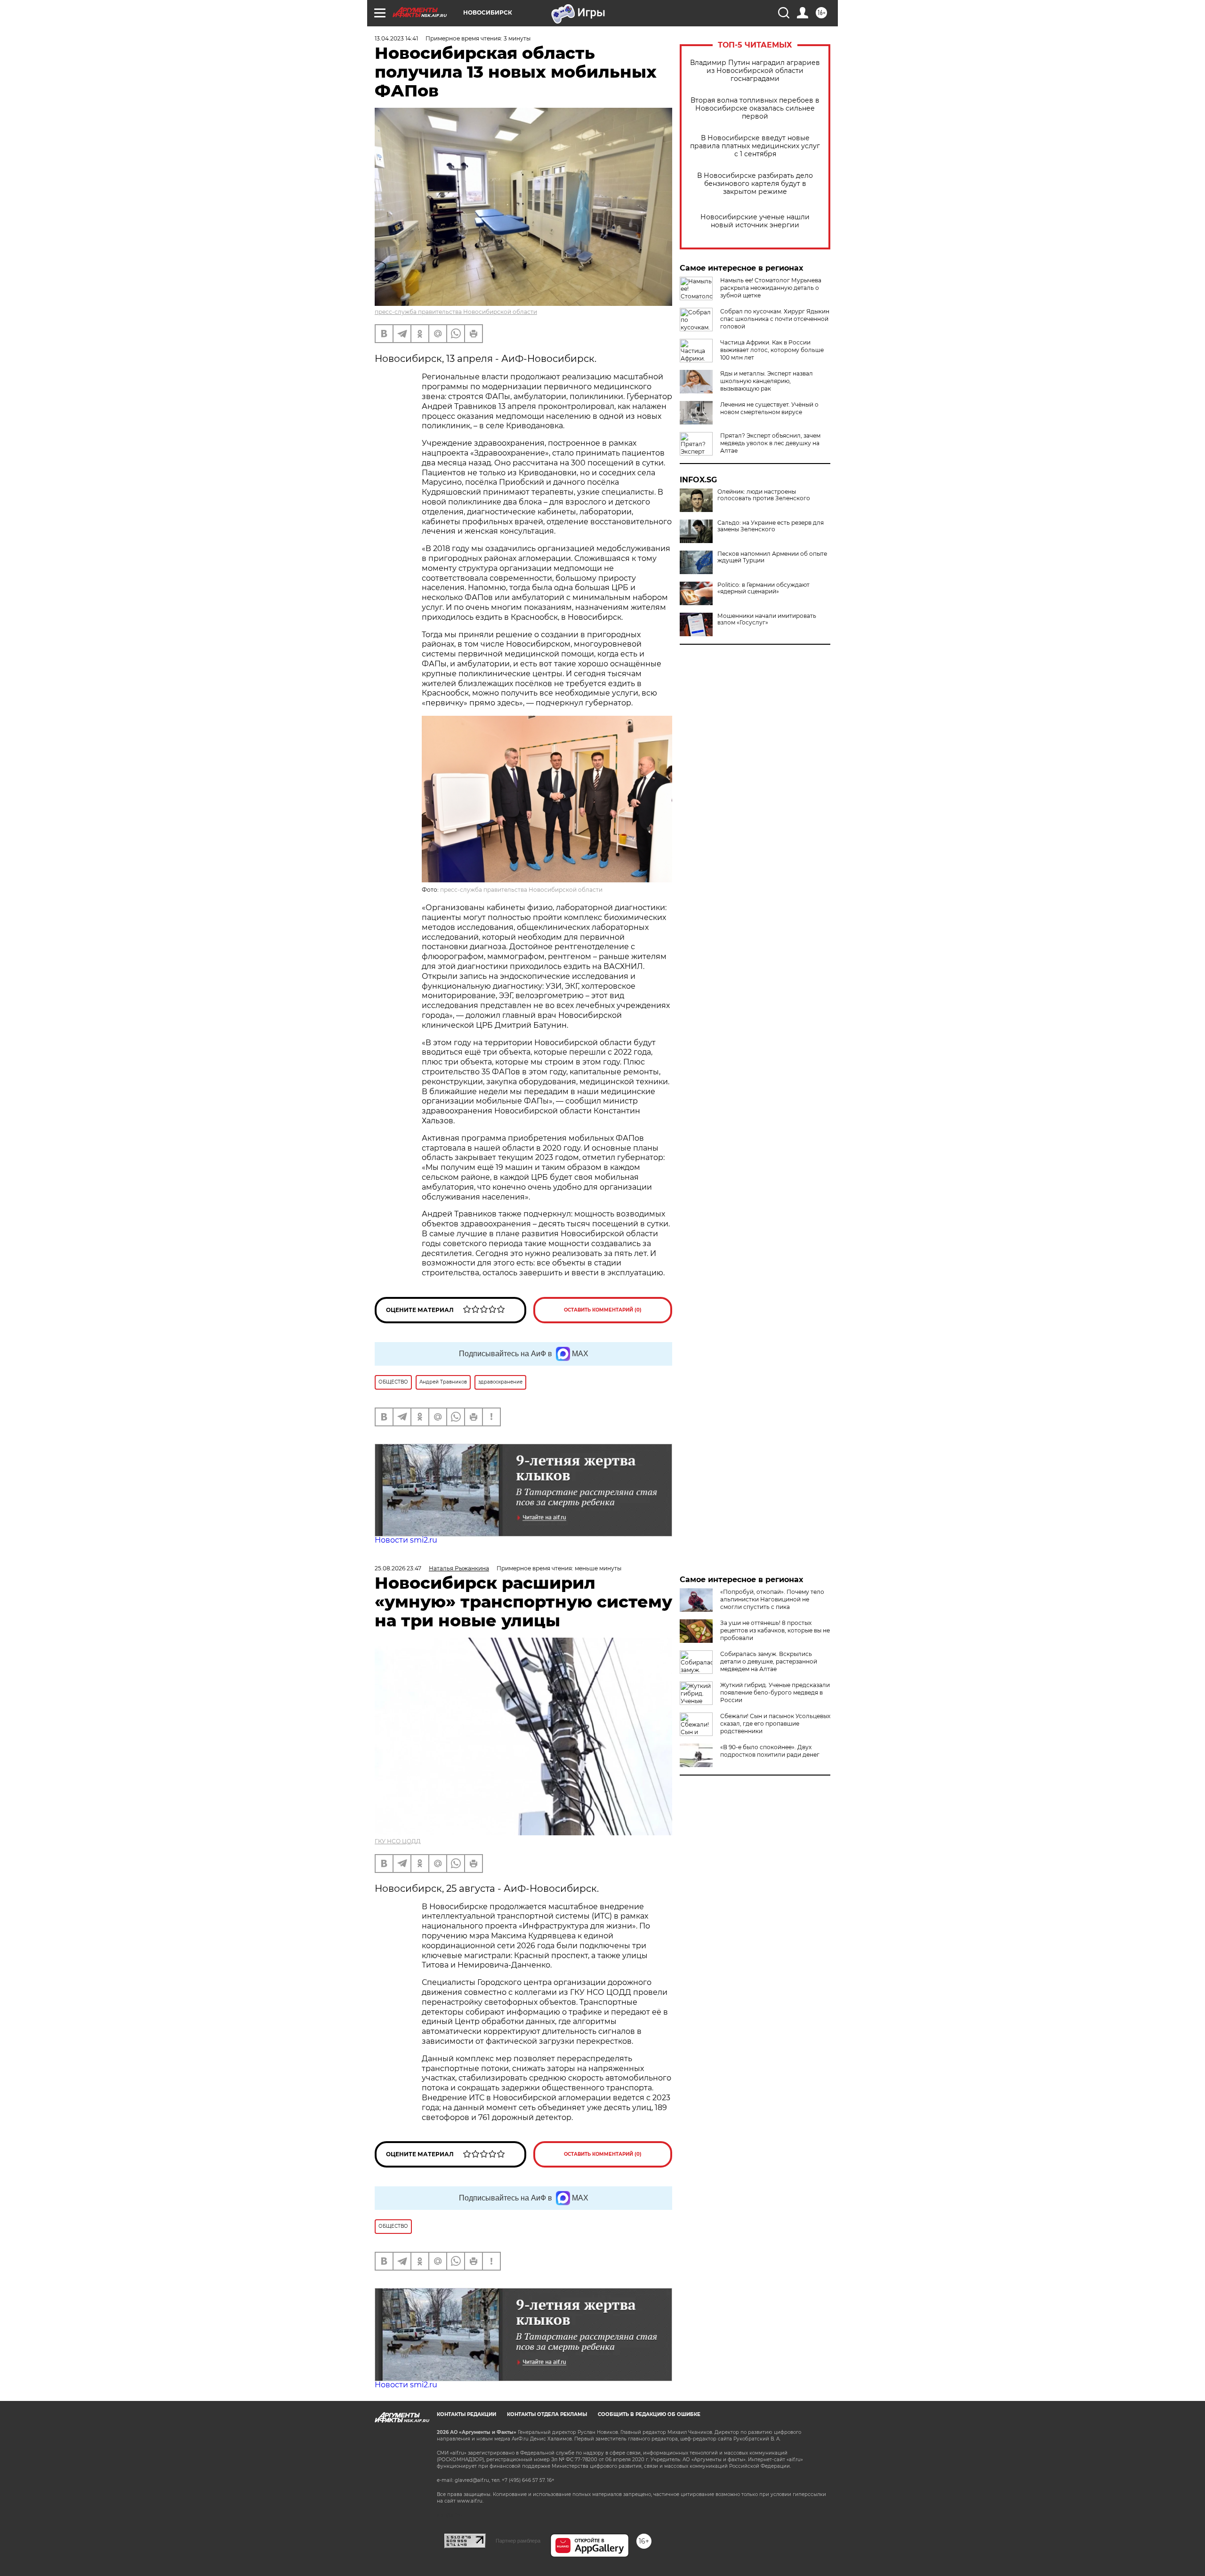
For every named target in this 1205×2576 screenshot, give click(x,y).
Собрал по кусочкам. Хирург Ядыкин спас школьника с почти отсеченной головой (775, 319)
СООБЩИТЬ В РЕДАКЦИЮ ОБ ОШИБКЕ (649, 2414)
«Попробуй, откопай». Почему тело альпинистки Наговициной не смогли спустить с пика (772, 1599)
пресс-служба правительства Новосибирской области (456, 312)
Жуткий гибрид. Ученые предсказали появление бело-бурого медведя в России (775, 1692)
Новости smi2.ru (406, 1540)
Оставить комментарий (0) (603, 1310)
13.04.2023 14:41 (396, 38)
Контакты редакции (466, 2414)
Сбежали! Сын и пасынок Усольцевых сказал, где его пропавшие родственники (775, 1724)
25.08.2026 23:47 (398, 1568)
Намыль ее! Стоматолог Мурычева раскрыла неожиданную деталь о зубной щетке (771, 288)
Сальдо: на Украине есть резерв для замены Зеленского (771, 526)
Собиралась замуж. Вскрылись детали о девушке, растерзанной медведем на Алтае (769, 1661)
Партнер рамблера (518, 2541)
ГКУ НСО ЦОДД (398, 1841)
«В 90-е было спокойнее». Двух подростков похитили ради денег (770, 1751)
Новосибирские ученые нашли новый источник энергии (755, 221)
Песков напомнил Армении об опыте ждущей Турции (772, 557)
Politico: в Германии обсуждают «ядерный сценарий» (763, 588)
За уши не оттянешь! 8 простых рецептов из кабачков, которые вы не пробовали (775, 1630)
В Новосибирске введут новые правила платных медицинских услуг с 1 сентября (755, 146)
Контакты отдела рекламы (547, 2414)
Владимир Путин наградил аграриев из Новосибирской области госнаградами (755, 71)
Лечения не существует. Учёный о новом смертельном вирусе (769, 408)
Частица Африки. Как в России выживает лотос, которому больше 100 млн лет (772, 350)
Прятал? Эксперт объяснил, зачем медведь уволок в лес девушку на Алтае (770, 443)
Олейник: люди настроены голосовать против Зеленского (764, 495)
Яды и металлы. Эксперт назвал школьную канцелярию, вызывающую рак (767, 381)
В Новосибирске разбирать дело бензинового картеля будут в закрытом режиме (755, 184)
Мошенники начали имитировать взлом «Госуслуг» (767, 619)
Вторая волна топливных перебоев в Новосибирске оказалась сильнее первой (755, 108)
